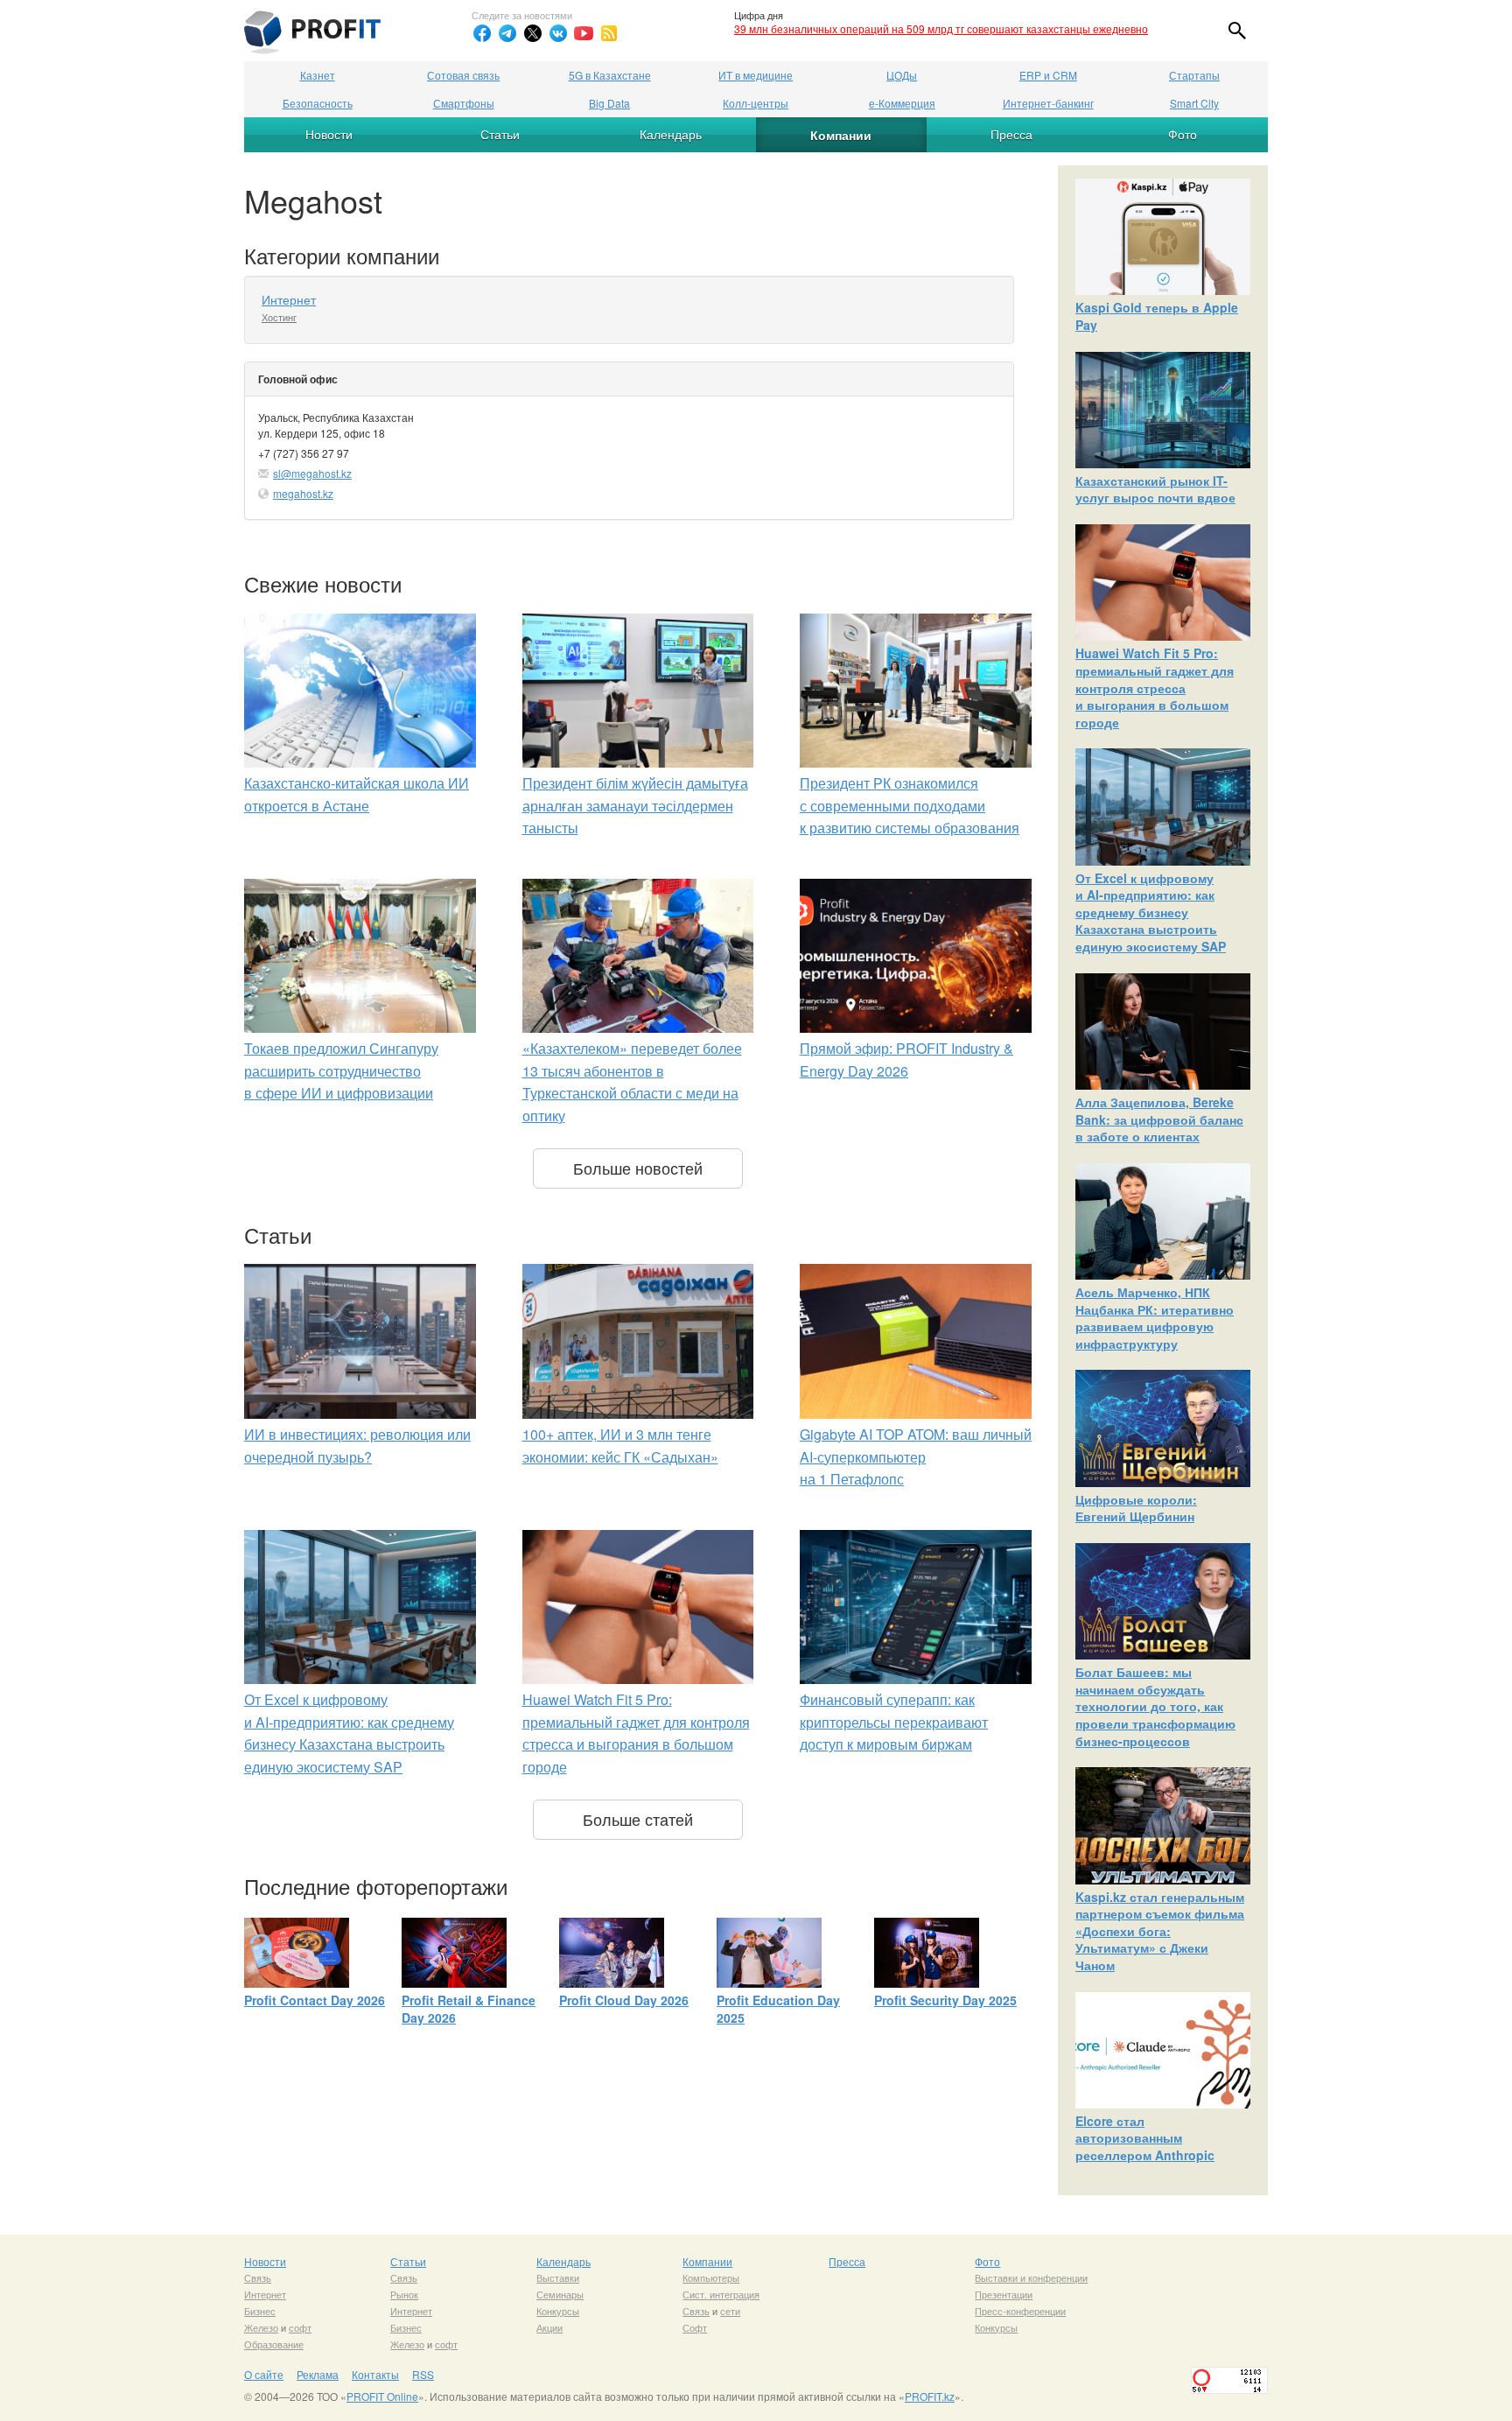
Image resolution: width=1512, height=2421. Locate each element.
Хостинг (279, 317)
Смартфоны (464, 103)
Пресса (1011, 134)
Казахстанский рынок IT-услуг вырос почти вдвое (1155, 489)
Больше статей (638, 1819)
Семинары (560, 2294)
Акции (549, 2327)
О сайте (264, 2374)
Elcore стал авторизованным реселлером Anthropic (1145, 2138)
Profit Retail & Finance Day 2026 (469, 2009)
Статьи (500, 134)
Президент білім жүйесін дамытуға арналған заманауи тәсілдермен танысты (635, 805)
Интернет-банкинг (1048, 103)
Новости (329, 134)
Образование (274, 2344)
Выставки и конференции (1031, 2277)
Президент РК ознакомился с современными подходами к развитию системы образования (910, 805)
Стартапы (1194, 75)
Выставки (558, 2277)
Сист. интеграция (721, 2294)
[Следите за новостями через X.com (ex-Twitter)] (533, 33)
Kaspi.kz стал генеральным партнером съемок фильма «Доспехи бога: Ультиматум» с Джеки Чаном (1160, 1931)
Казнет (318, 75)
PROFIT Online (382, 2396)
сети (730, 2311)
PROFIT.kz (930, 2396)
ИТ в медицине (756, 75)
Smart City (1194, 103)
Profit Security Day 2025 (945, 2000)
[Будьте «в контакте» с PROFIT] (558, 33)
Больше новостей (638, 1168)
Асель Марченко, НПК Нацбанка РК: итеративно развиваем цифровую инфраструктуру (1155, 1318)
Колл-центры (756, 103)
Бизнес (260, 2311)
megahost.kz (303, 493)
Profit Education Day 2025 (778, 2009)
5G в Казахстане (610, 75)
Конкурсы (558, 2311)
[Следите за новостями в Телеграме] (507, 33)
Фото (1183, 134)
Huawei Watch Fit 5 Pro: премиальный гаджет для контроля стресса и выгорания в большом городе (1155, 687)
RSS (423, 2374)
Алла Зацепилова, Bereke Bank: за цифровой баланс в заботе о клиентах (1159, 1119)
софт (300, 2327)
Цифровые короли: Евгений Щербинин (1136, 1508)
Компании (841, 135)
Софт (695, 2327)
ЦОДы (902, 75)
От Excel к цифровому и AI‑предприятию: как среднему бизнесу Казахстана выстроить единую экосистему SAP (1151, 912)
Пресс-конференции (1020, 2311)
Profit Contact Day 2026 (315, 2000)
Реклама (318, 2374)
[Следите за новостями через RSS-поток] (609, 33)
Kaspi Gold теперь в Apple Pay (1157, 316)
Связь (258, 2277)
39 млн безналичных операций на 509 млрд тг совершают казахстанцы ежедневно (941, 28)
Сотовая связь (463, 75)
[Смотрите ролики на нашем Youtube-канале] (584, 33)
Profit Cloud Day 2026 (624, 2000)
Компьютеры (711, 2277)
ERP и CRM (1048, 75)
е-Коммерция (902, 103)
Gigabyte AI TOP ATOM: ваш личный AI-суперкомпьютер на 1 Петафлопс (916, 1456)
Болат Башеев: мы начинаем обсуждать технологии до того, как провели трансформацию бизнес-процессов (1155, 1706)
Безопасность (318, 103)
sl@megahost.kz (312, 473)
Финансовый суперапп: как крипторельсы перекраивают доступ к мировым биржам (894, 1722)
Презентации (1004, 2294)
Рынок (404, 2294)
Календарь (671, 134)
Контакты (375, 2374)
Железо (261, 2327)
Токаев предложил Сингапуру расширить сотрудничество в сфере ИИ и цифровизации (341, 1070)
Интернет (289, 299)
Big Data (609, 103)
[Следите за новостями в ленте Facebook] (482, 33)
